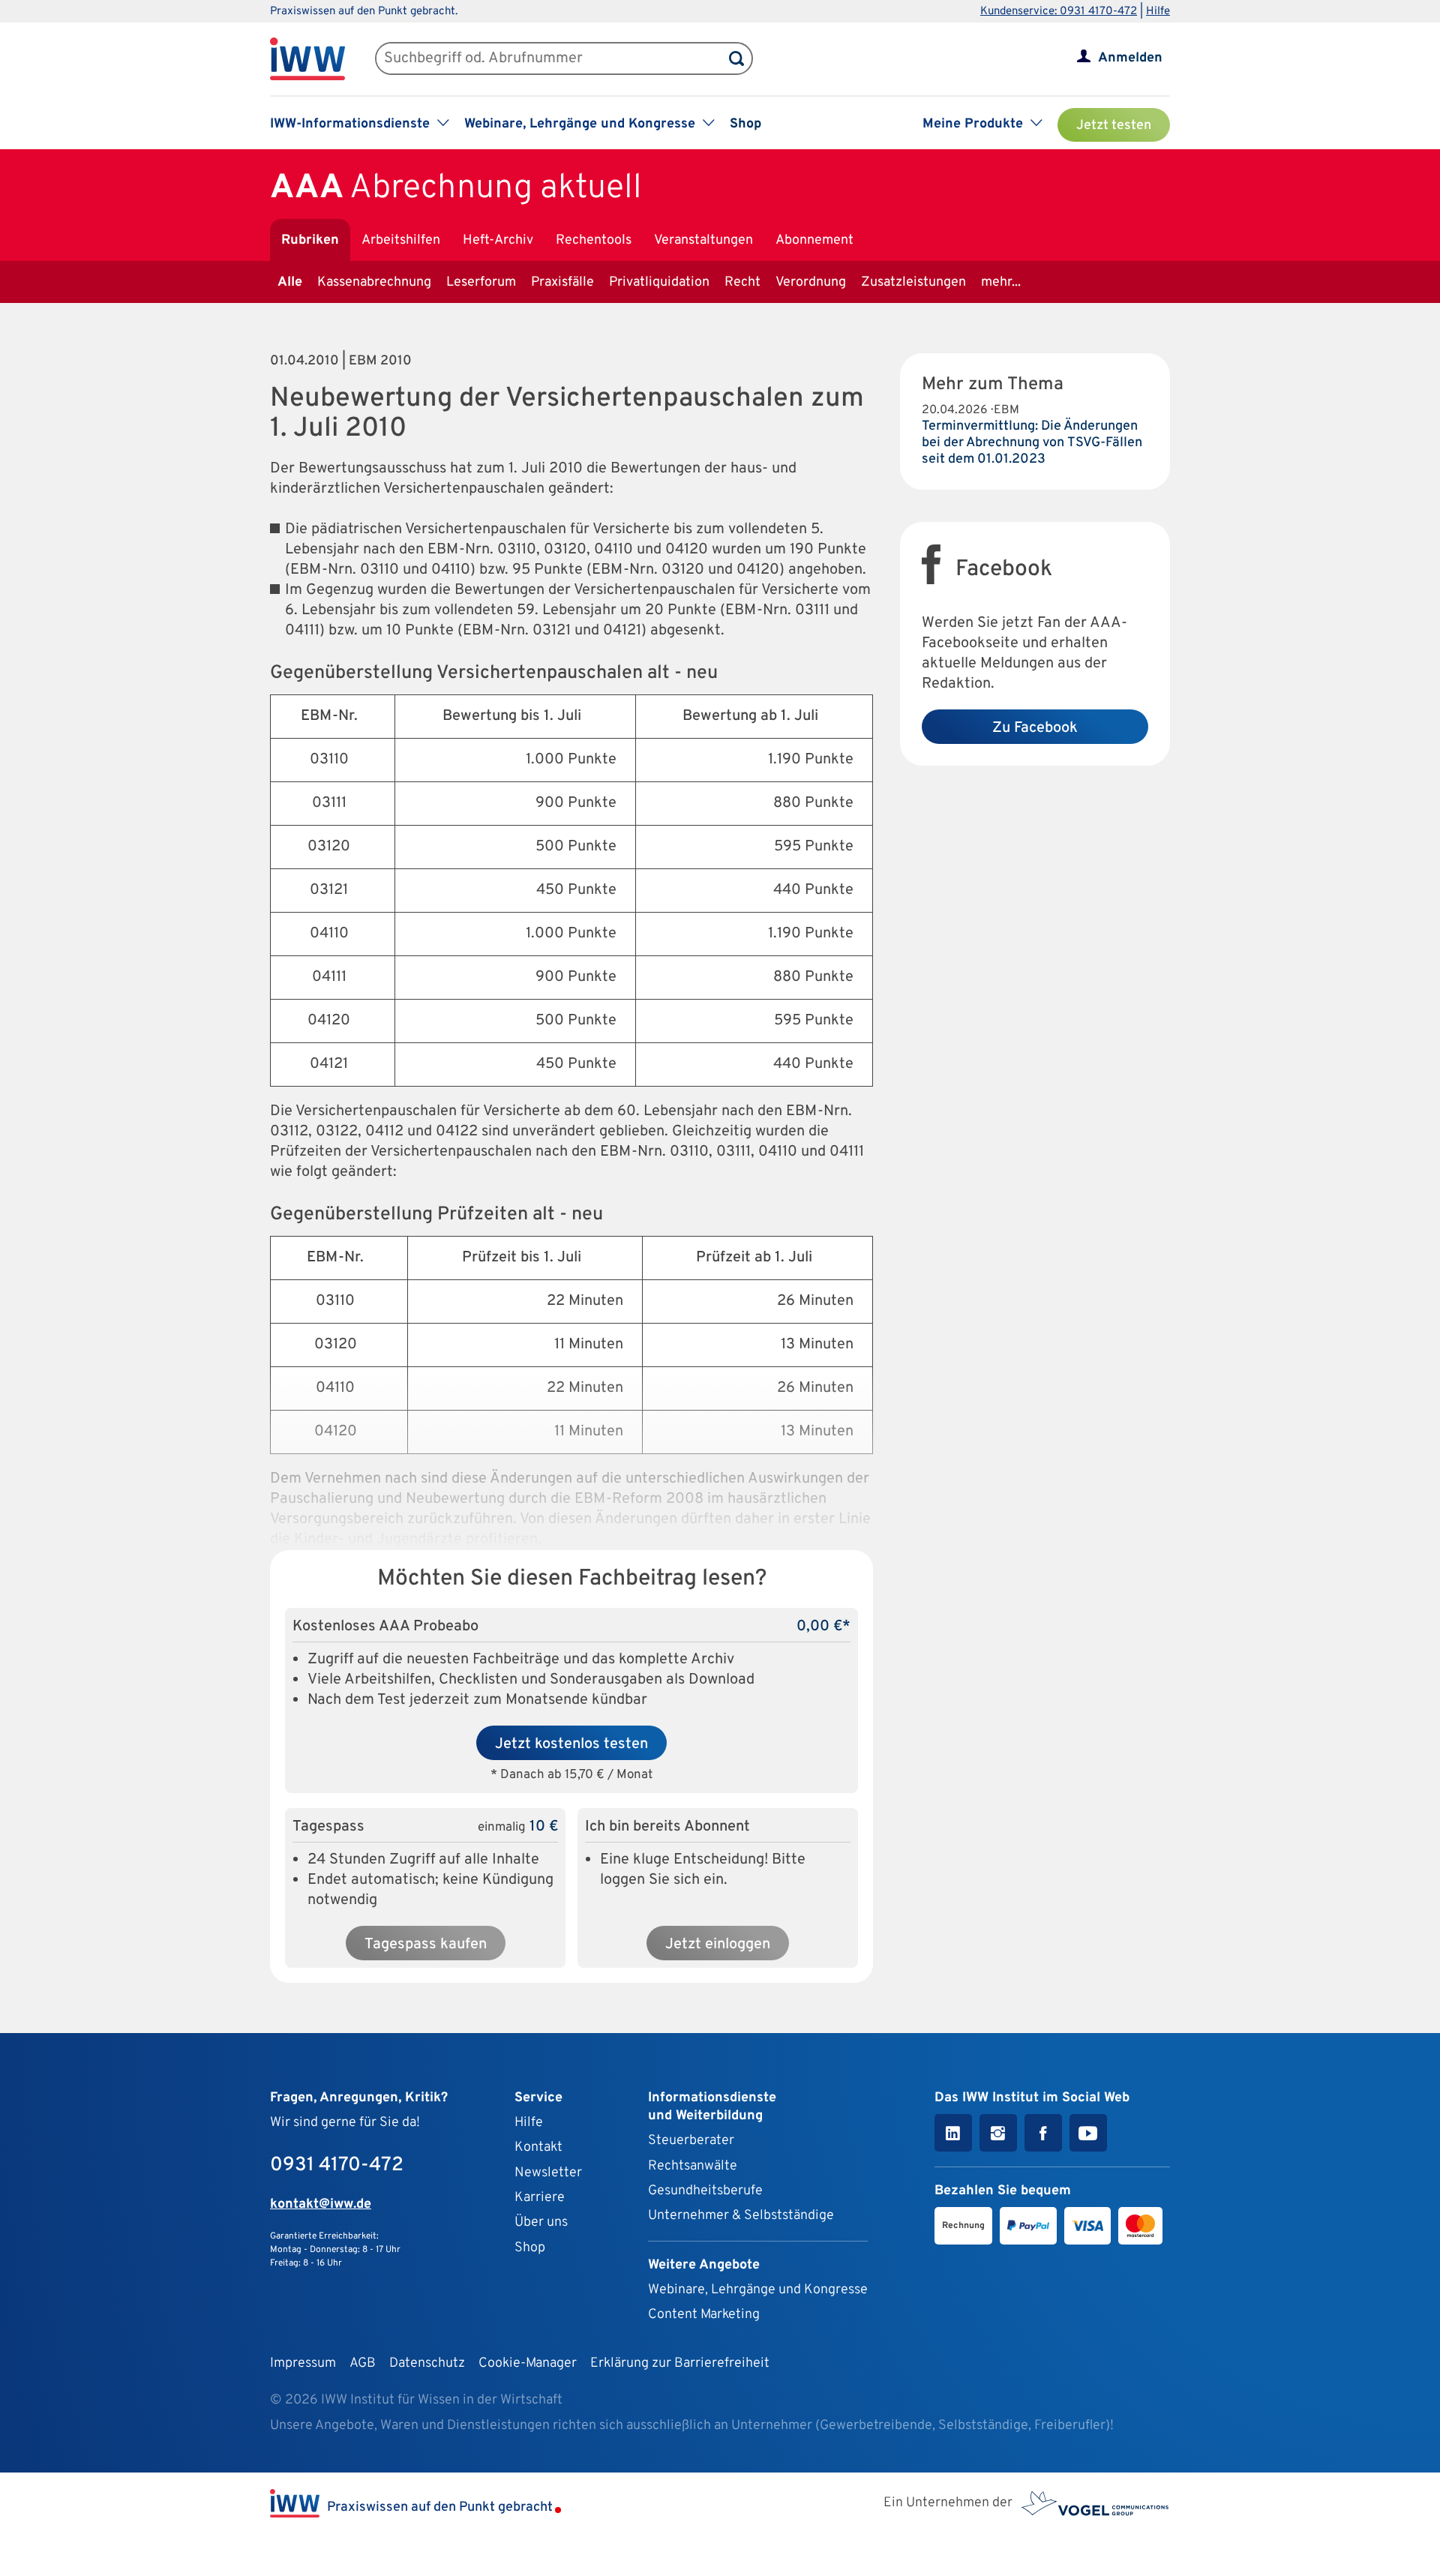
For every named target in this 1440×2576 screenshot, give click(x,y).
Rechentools (594, 240)
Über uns (541, 2222)
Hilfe (1158, 12)
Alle (290, 282)
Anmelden (1130, 58)
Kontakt (538, 2147)
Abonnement (814, 240)
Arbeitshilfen (401, 240)
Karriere (540, 2198)
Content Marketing (704, 2315)
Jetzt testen (1114, 126)
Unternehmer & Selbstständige (741, 2216)
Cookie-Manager (528, 2363)
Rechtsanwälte (693, 2166)
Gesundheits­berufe (705, 2191)
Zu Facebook (1035, 728)
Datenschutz (427, 2363)
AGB (363, 2363)
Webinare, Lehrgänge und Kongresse (758, 2290)
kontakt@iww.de (321, 2204)
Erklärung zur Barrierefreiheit (680, 2363)
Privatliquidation (659, 282)
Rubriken (310, 240)
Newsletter (548, 2173)
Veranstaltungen (703, 240)
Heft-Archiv (498, 240)
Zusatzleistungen (913, 282)
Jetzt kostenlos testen (571, 1744)
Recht (742, 282)
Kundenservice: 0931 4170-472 (1059, 12)
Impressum (303, 2363)
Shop (745, 124)
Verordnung (811, 282)
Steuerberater (691, 2141)
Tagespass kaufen (426, 1945)
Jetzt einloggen (718, 1945)
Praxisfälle (562, 282)
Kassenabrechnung (374, 282)
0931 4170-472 (337, 2165)
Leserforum (481, 282)
